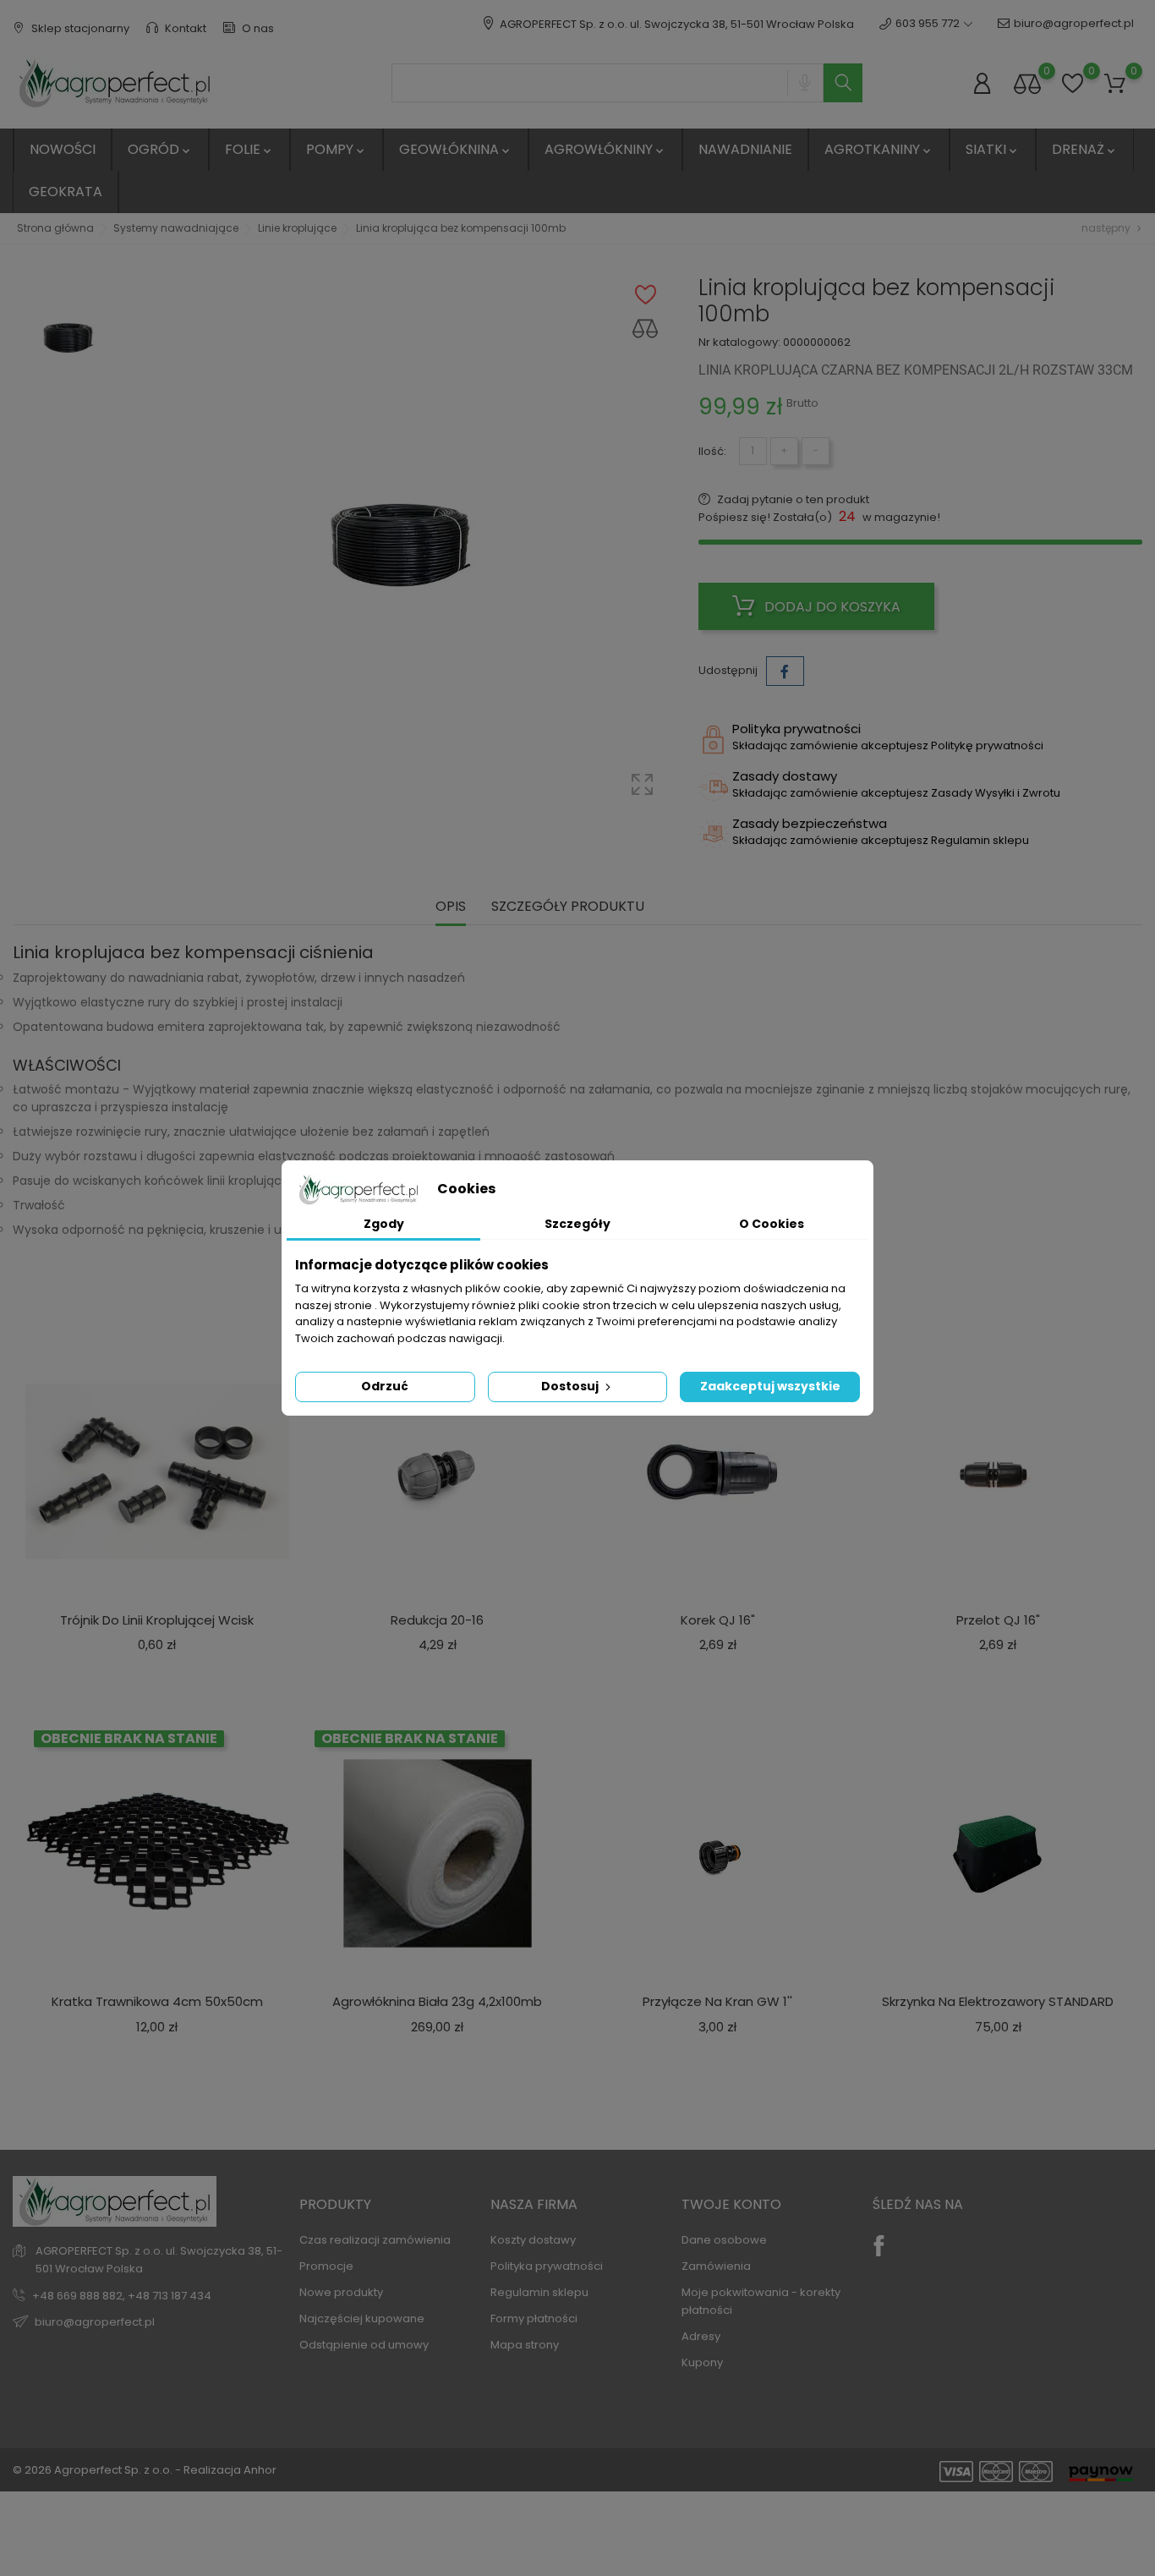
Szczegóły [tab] (577, 1224)
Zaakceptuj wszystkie (770, 1386)
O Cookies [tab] (772, 1224)
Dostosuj (571, 1386)
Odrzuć (385, 1386)
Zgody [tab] (384, 1224)
